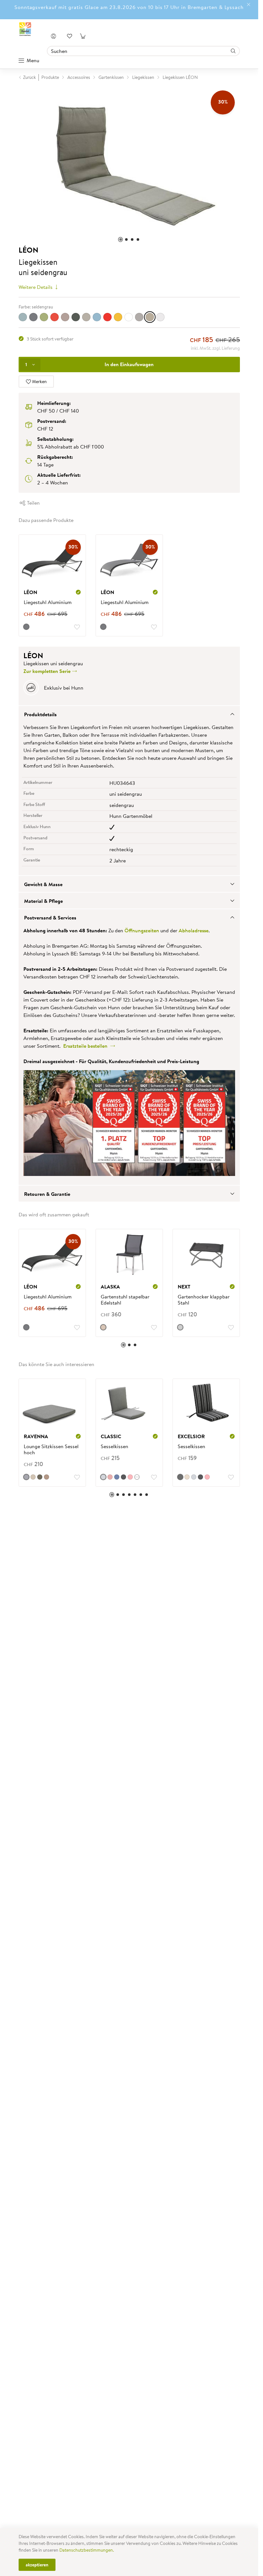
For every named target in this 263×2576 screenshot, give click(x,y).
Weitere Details (36, 287)
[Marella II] (130, 1477)
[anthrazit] (26, 627)
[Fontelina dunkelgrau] (40, 1477)
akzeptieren (37, 2565)
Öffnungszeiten (142, 930)
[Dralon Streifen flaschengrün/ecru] (44, 317)
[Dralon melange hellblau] (23, 317)
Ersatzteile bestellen (87, 1046)
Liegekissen (143, 77)
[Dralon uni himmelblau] (97, 317)
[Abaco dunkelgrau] (180, 1477)
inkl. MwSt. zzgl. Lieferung (215, 348)
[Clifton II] (123, 1477)
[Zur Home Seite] (25, 29)
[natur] (103, 1327)
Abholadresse (194, 930)
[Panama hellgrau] (103, 1477)
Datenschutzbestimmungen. (87, 2550)
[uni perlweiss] (160, 317)
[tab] (129, 714)
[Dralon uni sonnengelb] (118, 317)
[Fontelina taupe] (33, 1477)
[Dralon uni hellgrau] (86, 317)
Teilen (33, 503)
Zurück (30, 77)
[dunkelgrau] (139, 317)
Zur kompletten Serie (48, 671)
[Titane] (180, 1327)
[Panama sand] (187, 1477)
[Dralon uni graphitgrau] (76, 317)
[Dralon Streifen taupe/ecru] (65, 317)
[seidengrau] (150, 317)
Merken (39, 382)
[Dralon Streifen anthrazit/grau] (33, 317)
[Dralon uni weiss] (129, 317)
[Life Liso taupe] (47, 1477)
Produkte (50, 77)
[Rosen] (110, 1477)
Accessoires (79, 77)
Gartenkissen (111, 77)
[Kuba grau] (26, 1477)
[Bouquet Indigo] (117, 1477)
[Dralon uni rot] (107, 317)
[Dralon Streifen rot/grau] (55, 317)
